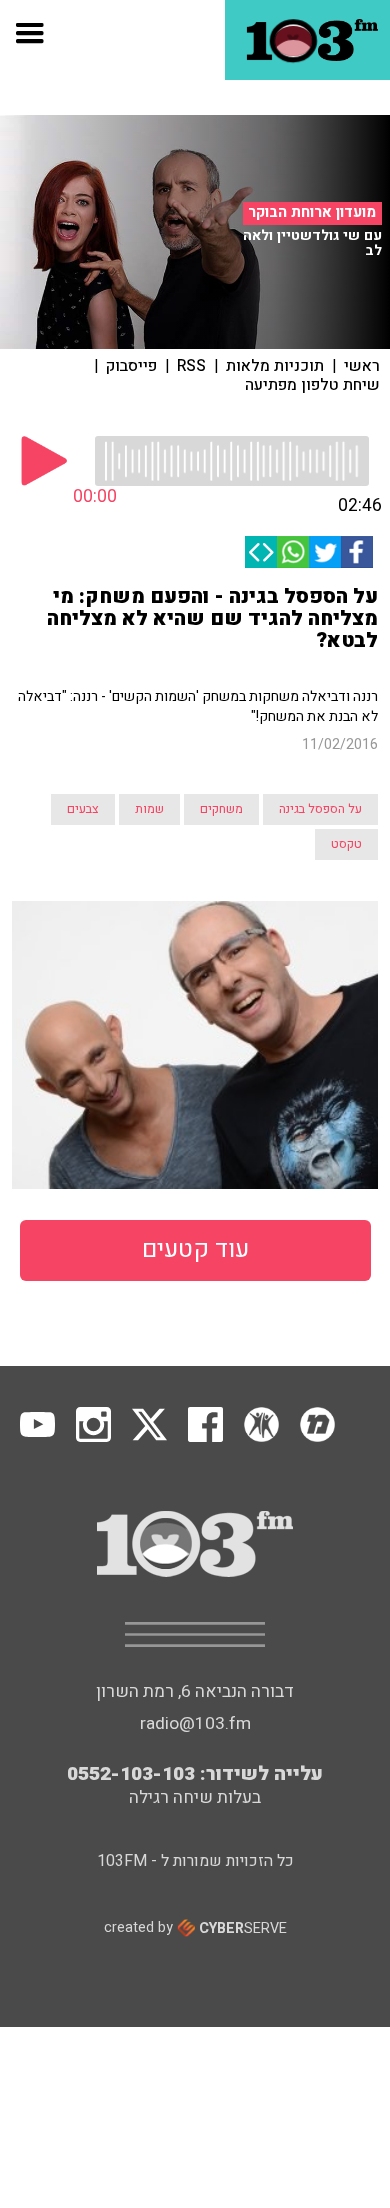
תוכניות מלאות (275, 366)
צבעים (83, 809)
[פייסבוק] (357, 552)
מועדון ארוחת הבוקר (312, 213)
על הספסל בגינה (320, 809)
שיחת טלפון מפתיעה (312, 385)
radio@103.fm (195, 1723)
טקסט (346, 844)
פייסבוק (131, 366)
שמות (149, 809)
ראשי (362, 366)
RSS (191, 366)
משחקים (221, 809)
